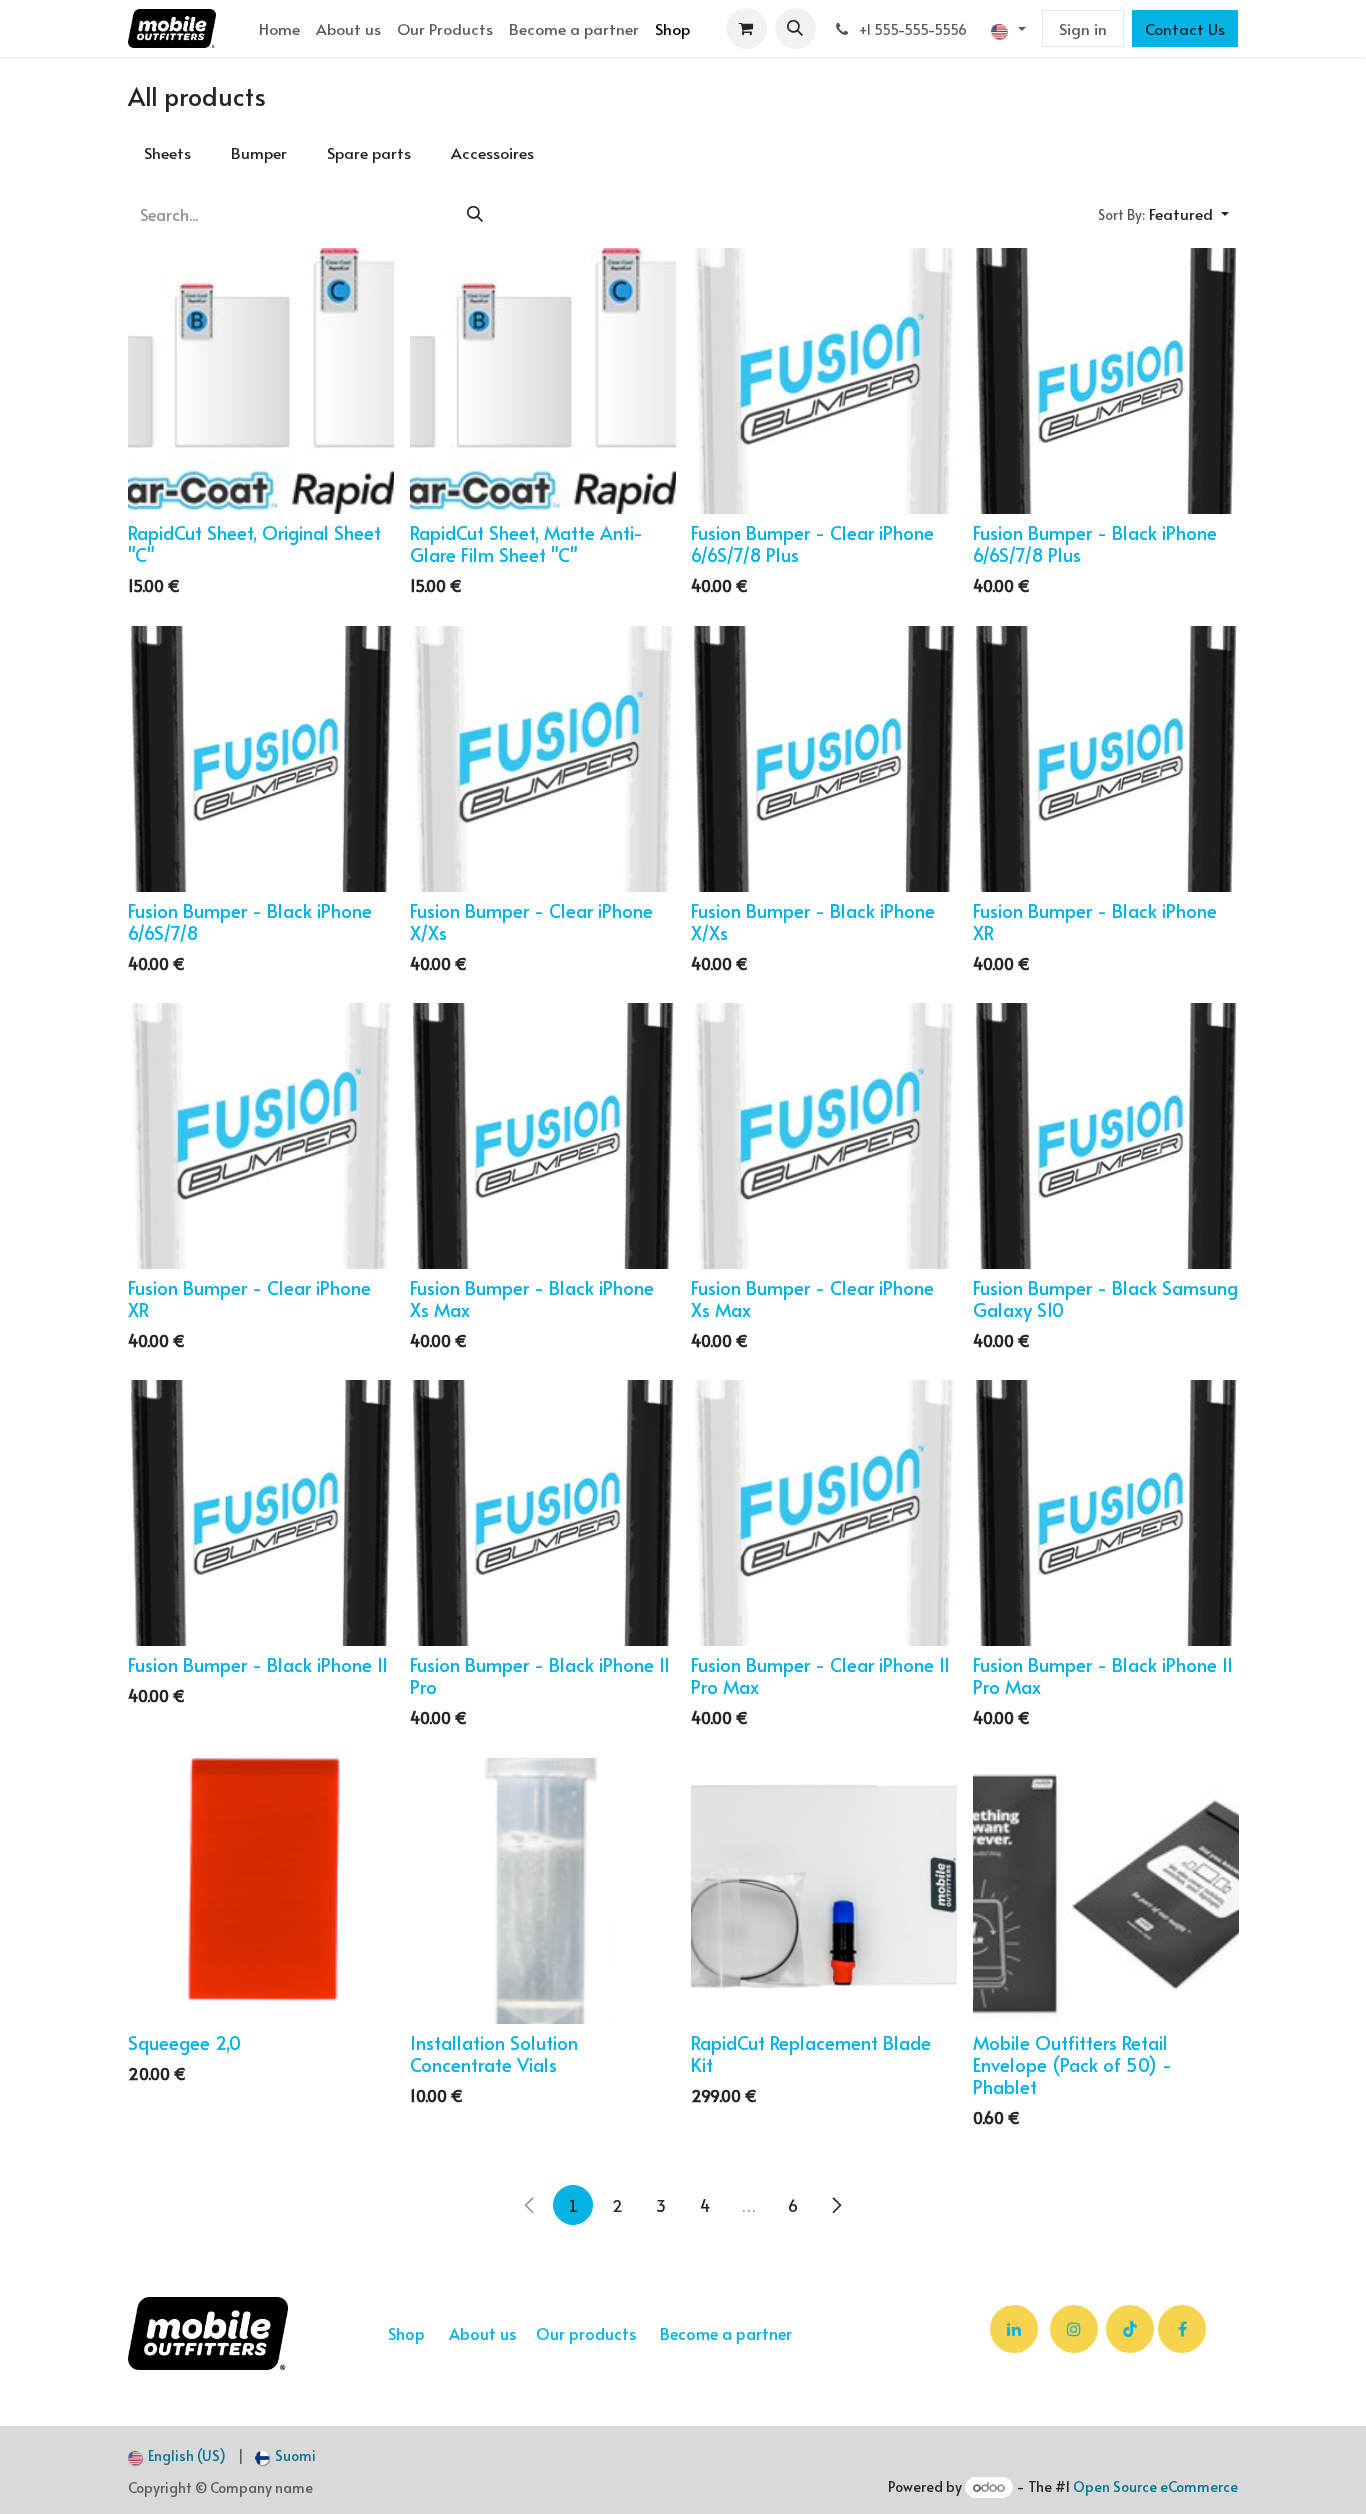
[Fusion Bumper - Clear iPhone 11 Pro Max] (824, 1513)
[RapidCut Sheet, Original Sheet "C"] (261, 381)
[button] (795, 28)
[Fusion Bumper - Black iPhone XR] (1106, 759)
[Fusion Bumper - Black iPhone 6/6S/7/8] (261, 759)
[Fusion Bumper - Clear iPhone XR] (261, 1136)
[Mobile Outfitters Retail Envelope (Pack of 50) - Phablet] (1106, 1891)
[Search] (475, 213)
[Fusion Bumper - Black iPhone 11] (261, 1513)
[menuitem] (279, 28)
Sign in (1083, 28)
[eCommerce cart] (746, 28)
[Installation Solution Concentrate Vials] (543, 1891)
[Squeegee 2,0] (261, 1891)
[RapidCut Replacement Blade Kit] (824, 1891)
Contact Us (1185, 28)
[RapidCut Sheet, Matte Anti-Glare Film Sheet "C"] (543, 381)
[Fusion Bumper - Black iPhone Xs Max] (543, 1136)
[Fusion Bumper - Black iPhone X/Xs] (824, 759)
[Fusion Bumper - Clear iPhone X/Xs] (543, 759)
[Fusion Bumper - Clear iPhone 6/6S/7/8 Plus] (824, 381)
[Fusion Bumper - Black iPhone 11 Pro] (543, 1513)
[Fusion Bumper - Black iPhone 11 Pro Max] (1106, 1513)
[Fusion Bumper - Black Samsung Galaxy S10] (1106, 1136)
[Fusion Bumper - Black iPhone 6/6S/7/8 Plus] (1106, 381)
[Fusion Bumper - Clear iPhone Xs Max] (824, 1136)
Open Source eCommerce (1155, 2486)
